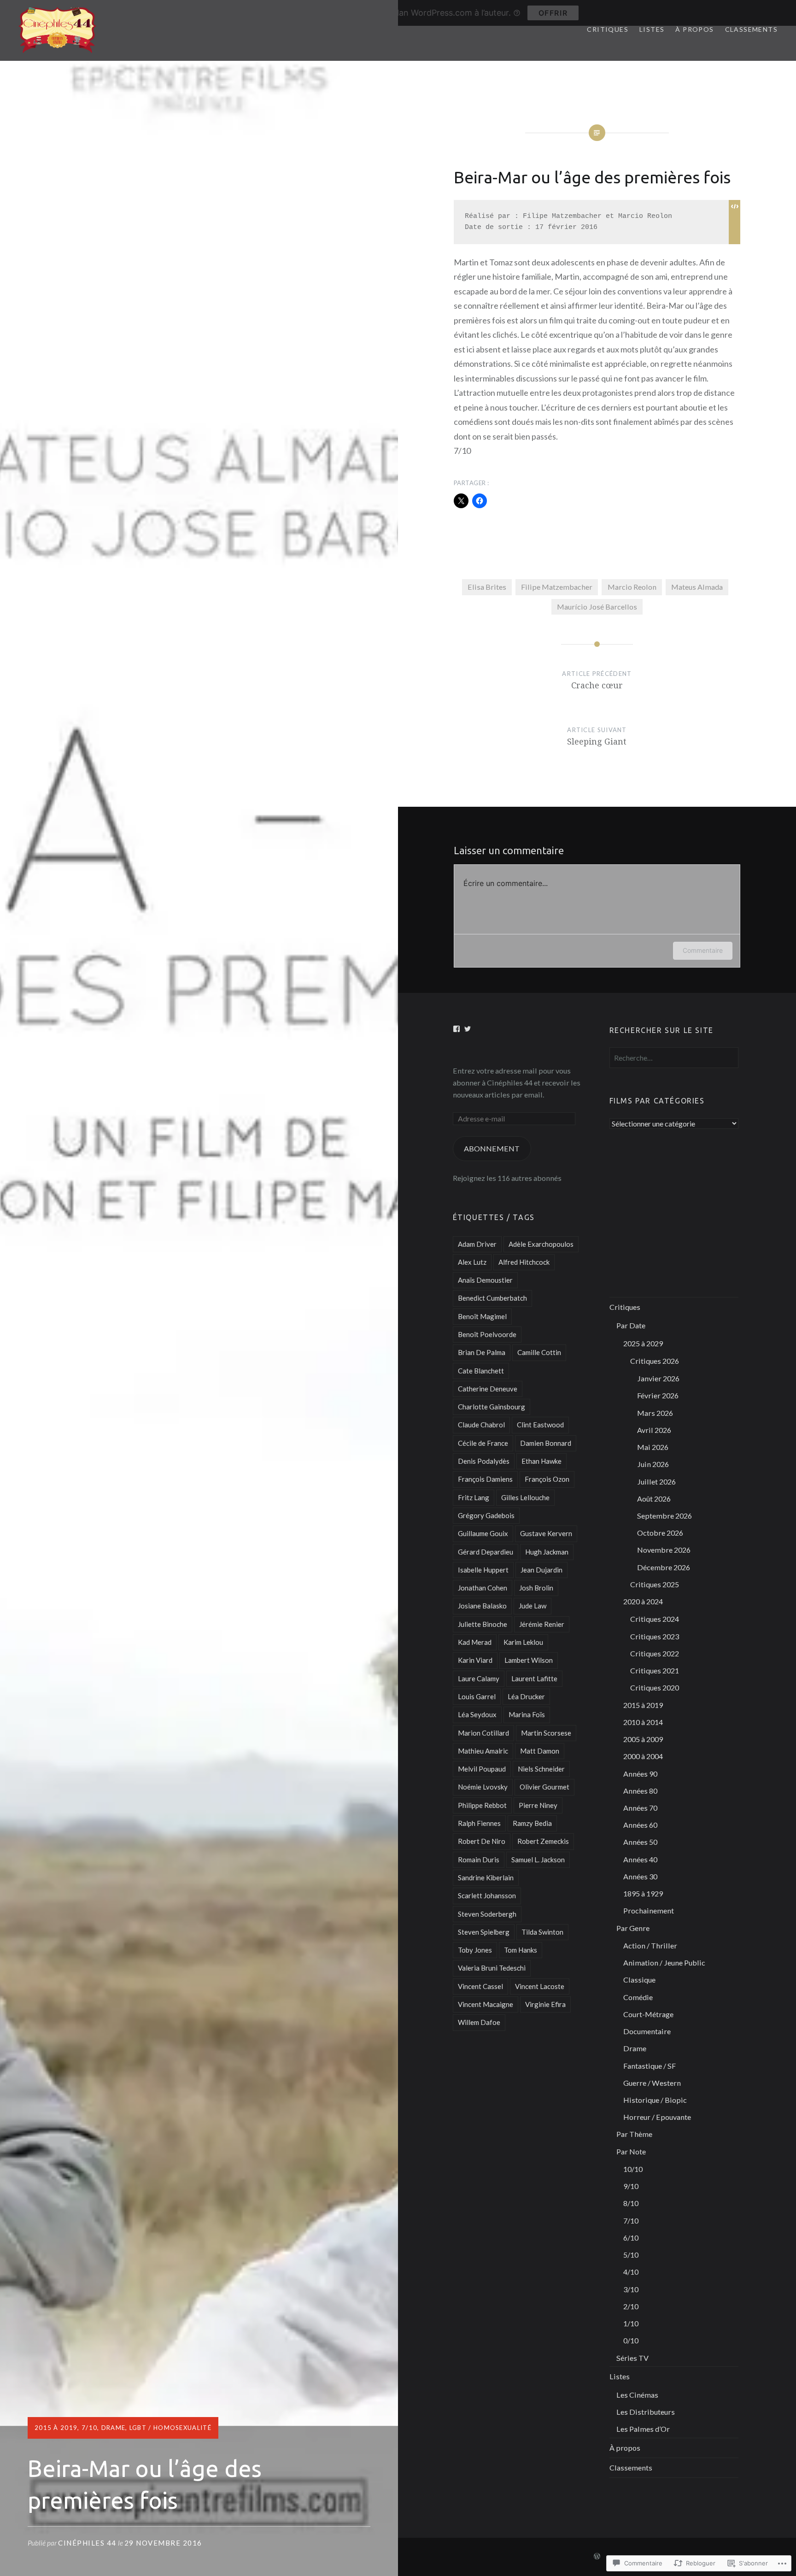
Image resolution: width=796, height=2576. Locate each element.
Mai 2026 (653, 1447)
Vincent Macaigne (486, 2004)
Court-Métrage (648, 2014)
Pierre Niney (538, 1805)
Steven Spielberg (484, 1932)
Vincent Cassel (480, 1986)
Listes (652, 29)
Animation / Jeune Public (664, 1963)
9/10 (631, 2186)
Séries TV (632, 2358)
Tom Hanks (521, 1950)
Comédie (638, 1997)
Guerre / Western (652, 2083)
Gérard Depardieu (486, 1552)
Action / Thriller (650, 1945)
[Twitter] (468, 1029)
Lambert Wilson (529, 1660)
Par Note (631, 2151)
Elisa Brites (487, 587)
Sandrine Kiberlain (486, 1878)
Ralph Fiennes (479, 1823)
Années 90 (640, 1774)
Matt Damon (540, 1751)
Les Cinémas (637, 2395)
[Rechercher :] (674, 1058)
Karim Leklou (523, 1642)
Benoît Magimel (482, 1316)
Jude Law (533, 1606)
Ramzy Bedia (532, 1823)
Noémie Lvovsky (483, 1787)
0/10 (631, 2340)
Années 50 (640, 1842)
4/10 (631, 2272)
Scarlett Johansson (487, 1895)
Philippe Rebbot (482, 1805)
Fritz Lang (474, 1497)
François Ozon (547, 1479)
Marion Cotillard (483, 1733)
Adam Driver (477, 1244)
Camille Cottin (539, 1352)
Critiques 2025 (655, 1584)
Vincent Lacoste (540, 1986)
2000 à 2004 (643, 1756)
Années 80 (640, 1791)
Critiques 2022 (655, 1653)
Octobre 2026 (660, 1533)
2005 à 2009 (643, 1739)
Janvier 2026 (658, 1378)
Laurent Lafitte (534, 1678)
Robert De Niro (482, 1841)
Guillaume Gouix (483, 1533)
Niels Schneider (541, 1769)
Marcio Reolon (632, 587)
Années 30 (640, 1876)
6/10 (631, 2238)
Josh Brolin (536, 1588)
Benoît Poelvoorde (487, 1334)
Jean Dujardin (541, 1570)
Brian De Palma (482, 1352)
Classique (639, 1980)
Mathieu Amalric (483, 1751)
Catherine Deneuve (488, 1389)
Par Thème (634, 2134)
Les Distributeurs (646, 2412)
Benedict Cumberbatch (492, 1298)
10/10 (633, 2169)
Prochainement (649, 1910)
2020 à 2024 (643, 1601)
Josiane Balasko (482, 1606)
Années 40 (640, 1859)
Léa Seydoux (477, 1714)
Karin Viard (475, 1660)
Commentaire (703, 950)
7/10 (89, 2428)
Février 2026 (658, 1395)
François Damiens (485, 1479)
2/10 (631, 2306)
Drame (114, 2428)
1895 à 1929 (643, 1893)
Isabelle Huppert (483, 1570)
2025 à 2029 (643, 1343)
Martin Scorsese (546, 1733)
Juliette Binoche (483, 1624)
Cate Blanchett (481, 1371)
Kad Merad (475, 1642)
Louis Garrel (477, 1696)
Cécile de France (483, 1443)
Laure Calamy (479, 1678)
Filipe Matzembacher (557, 587)
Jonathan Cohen (483, 1588)
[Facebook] (457, 1029)
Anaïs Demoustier (485, 1280)
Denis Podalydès (484, 1461)
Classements (751, 29)
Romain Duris (479, 1860)
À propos (694, 29)
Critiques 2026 (655, 1361)
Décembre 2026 (664, 1567)
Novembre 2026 (664, 1550)
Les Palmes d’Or (643, 2429)
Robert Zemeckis (543, 1841)
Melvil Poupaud (482, 1769)
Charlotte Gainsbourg (492, 1407)
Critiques (608, 29)
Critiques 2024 (655, 1619)
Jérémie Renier (542, 1624)
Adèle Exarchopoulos (541, 1244)
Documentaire (647, 2031)
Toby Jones (475, 1950)
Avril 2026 (654, 1430)
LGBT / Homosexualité (170, 2428)
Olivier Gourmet (544, 1787)
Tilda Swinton (542, 1932)
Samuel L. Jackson (538, 1860)
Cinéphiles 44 (87, 2543)
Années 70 (640, 1808)
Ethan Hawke (541, 1461)
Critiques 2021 (655, 1670)
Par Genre (633, 1928)
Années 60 (640, 1825)
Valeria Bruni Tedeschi (492, 1968)
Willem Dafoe (479, 2022)
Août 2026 (654, 1499)
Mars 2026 (655, 1413)
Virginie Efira (545, 2004)
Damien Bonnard (546, 1443)
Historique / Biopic (655, 2100)
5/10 (631, 2255)
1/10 (631, 2323)
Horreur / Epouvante (657, 2117)
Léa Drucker (526, 1696)
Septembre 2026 (664, 1516)
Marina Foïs (527, 1714)
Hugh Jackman (547, 1552)
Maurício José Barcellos (597, 607)
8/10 (631, 2203)
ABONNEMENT (492, 1148)
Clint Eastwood (540, 1425)
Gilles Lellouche (525, 1497)
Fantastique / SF (650, 2066)
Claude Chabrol (481, 1425)
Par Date (631, 1325)
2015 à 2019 (56, 2428)
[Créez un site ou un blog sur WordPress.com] (597, 2556)
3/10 (631, 2289)
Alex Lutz (472, 1262)
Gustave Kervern (546, 1533)
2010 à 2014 (643, 1722)
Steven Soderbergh (487, 1914)
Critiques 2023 (655, 1636)
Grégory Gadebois (486, 1515)
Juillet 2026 (656, 1482)
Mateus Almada (697, 587)
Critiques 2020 (655, 1687)
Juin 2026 (653, 1464)
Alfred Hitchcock (524, 1262)
